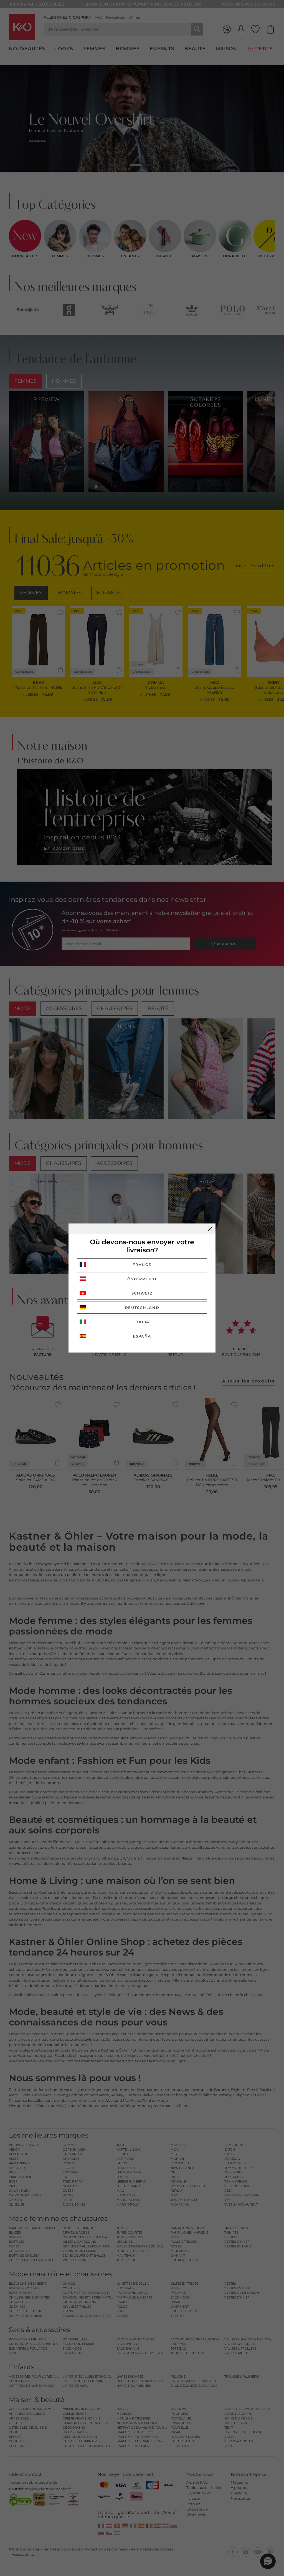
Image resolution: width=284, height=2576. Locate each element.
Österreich (142, 1279)
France (142, 1265)
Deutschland (142, 1308)
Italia (142, 1322)
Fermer (210, 1229)
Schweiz (142, 1293)
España (142, 1336)
